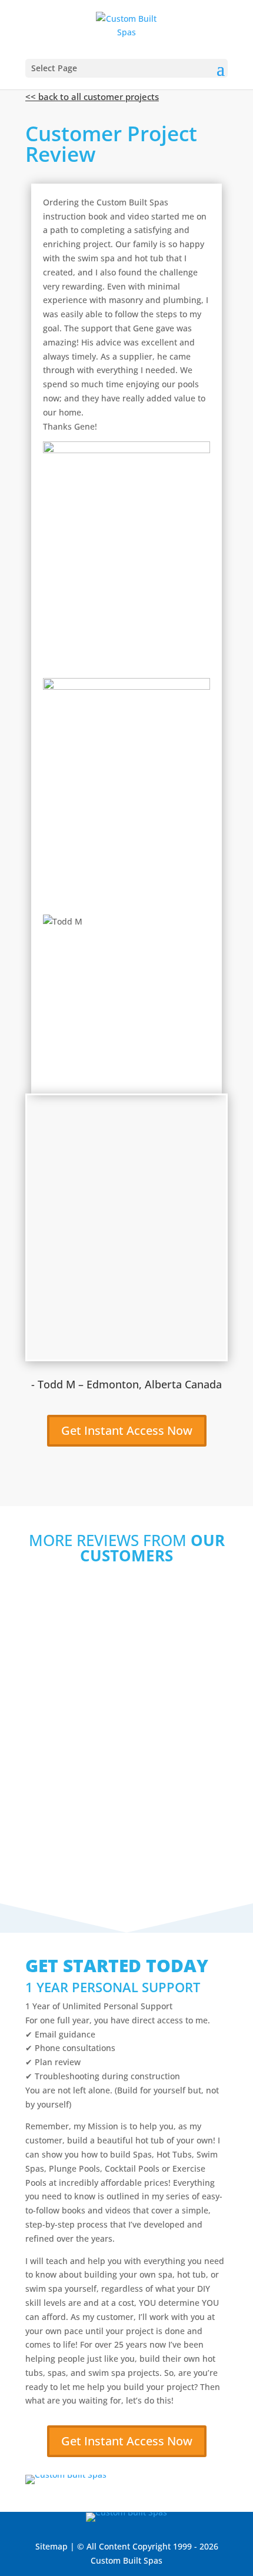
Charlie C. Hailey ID (79, 1827)
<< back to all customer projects (92, 97)
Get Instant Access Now (127, 1430)
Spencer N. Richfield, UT (90, 1727)
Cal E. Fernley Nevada (84, 1628)
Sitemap (51, 2546)
